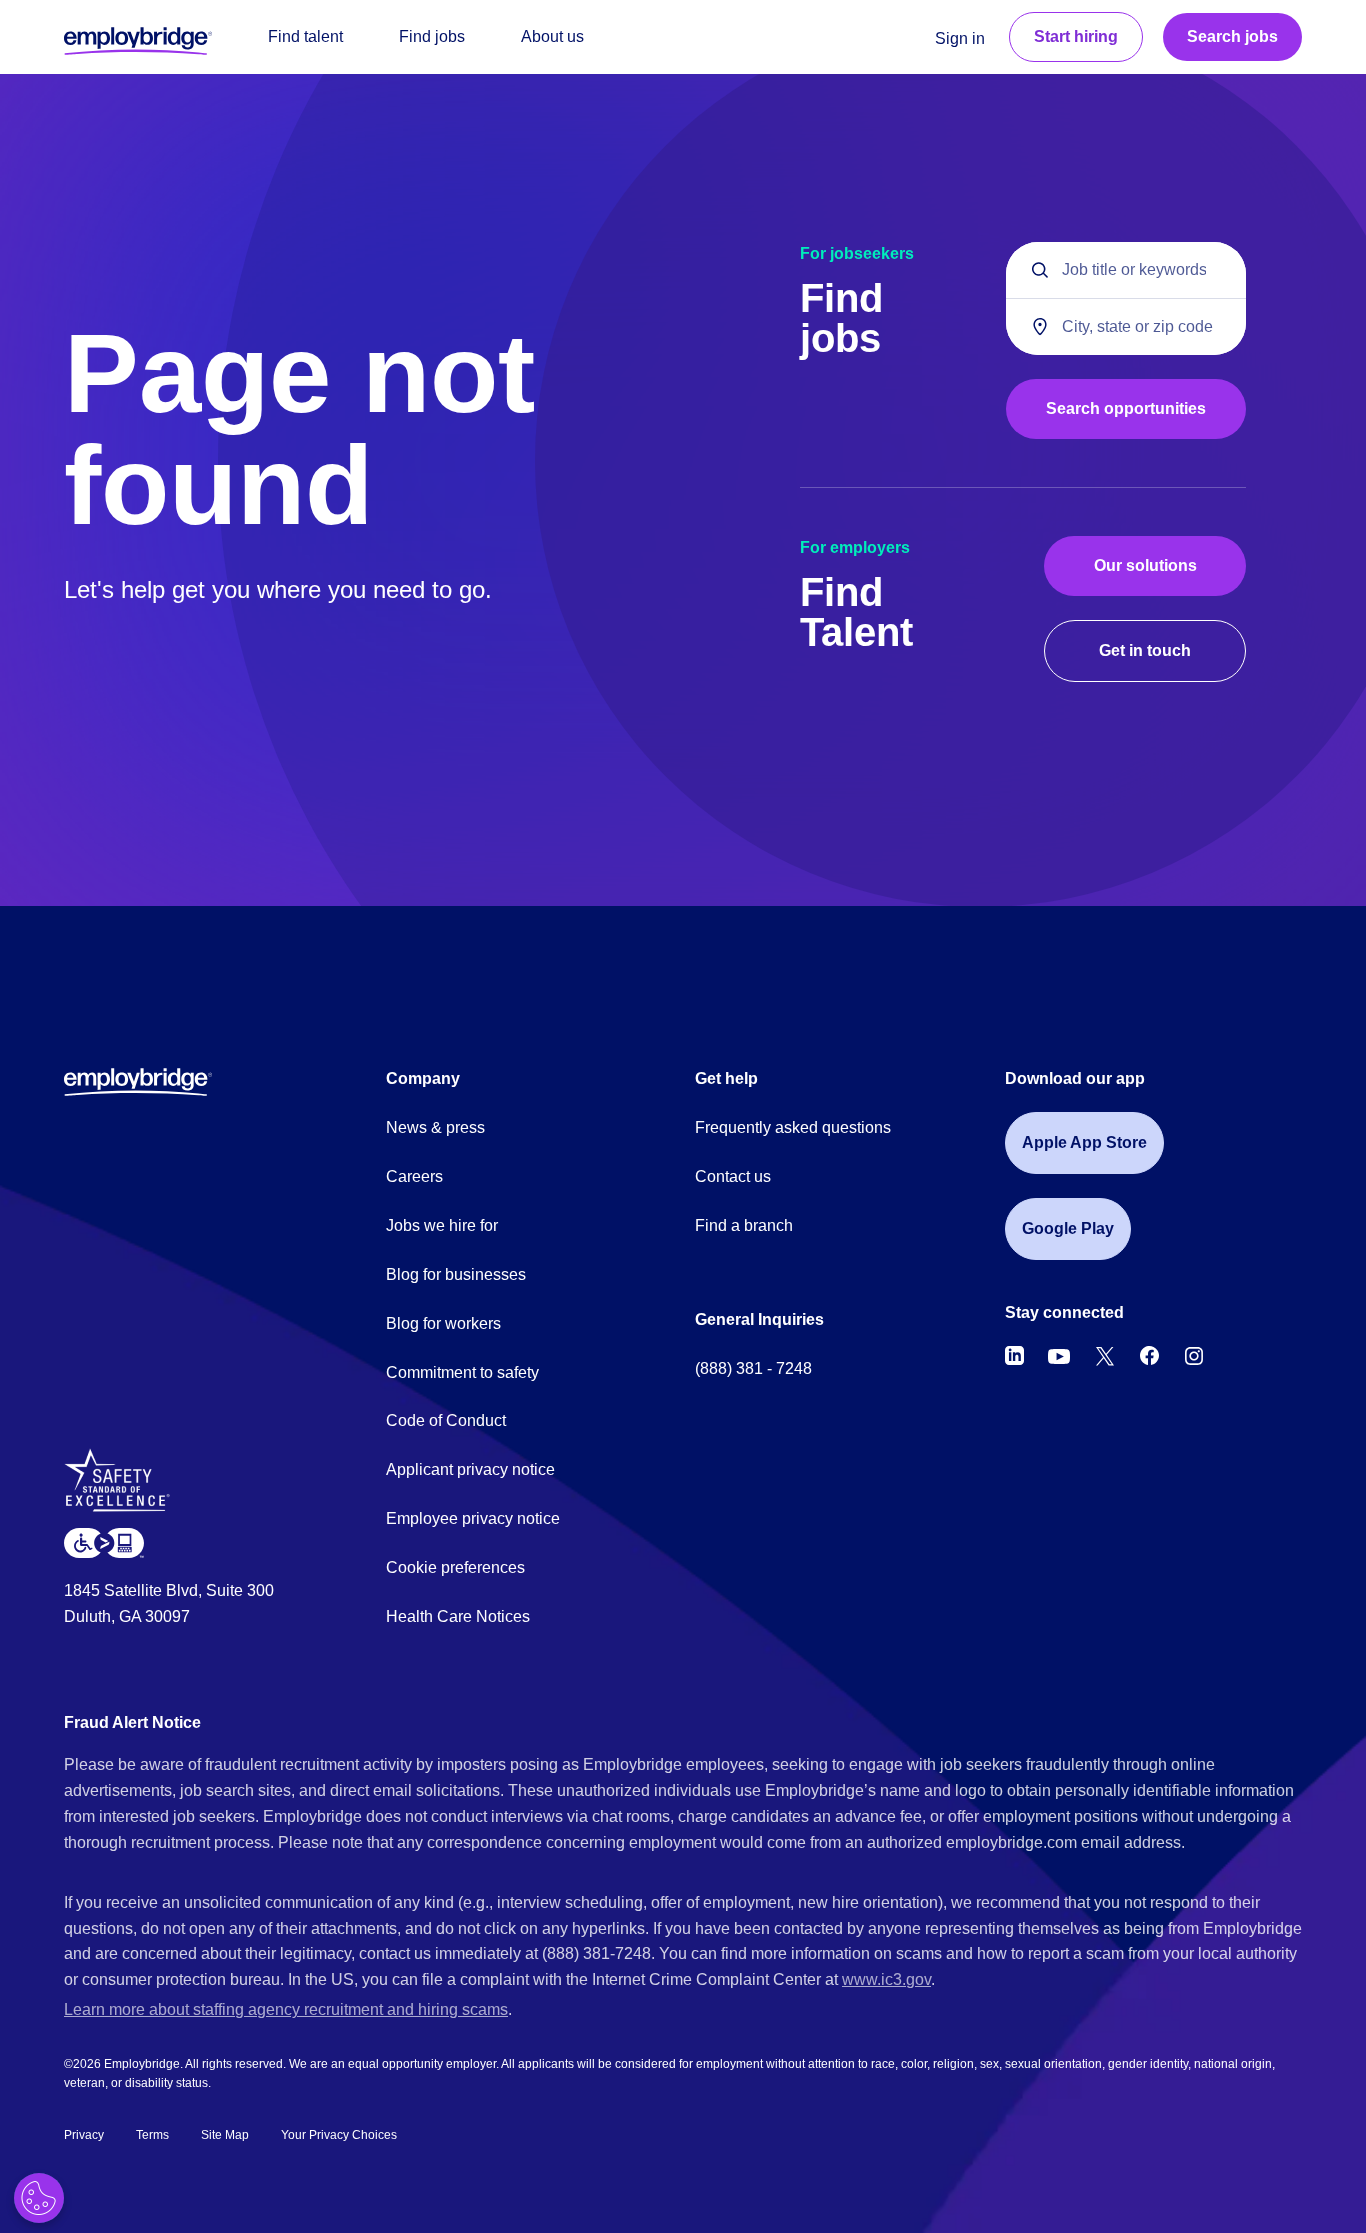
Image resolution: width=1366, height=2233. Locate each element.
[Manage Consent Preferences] (39, 2198)
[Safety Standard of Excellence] (124, 1487)
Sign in (960, 38)
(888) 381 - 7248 (753, 1368)
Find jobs (432, 36)
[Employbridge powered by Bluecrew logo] (138, 1081)
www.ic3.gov (886, 1979)
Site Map (225, 2135)
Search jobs (1232, 36)
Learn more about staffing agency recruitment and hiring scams (286, 2009)
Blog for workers (443, 1323)
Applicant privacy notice (470, 1469)
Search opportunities (1126, 408)
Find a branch (744, 1225)
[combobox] (1126, 326)
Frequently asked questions (793, 1127)
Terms (152, 2135)
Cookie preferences (455, 1567)
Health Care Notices (458, 1616)
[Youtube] (1059, 1356)
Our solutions (1145, 565)
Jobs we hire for (442, 1225)
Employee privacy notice (473, 1518)
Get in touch (1145, 650)
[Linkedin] (1014, 1356)
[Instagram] (1194, 1356)
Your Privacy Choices (339, 2135)
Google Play (1068, 1228)
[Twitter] (1105, 1356)
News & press (435, 1127)
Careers (414, 1176)
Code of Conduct (446, 1420)
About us (552, 36)
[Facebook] (1150, 1356)
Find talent (305, 36)
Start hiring (1076, 36)
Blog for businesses (456, 1274)
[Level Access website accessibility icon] (104, 1542)
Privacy (84, 2135)
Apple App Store (1084, 1142)
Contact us (733, 1176)
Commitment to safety (462, 1372)
